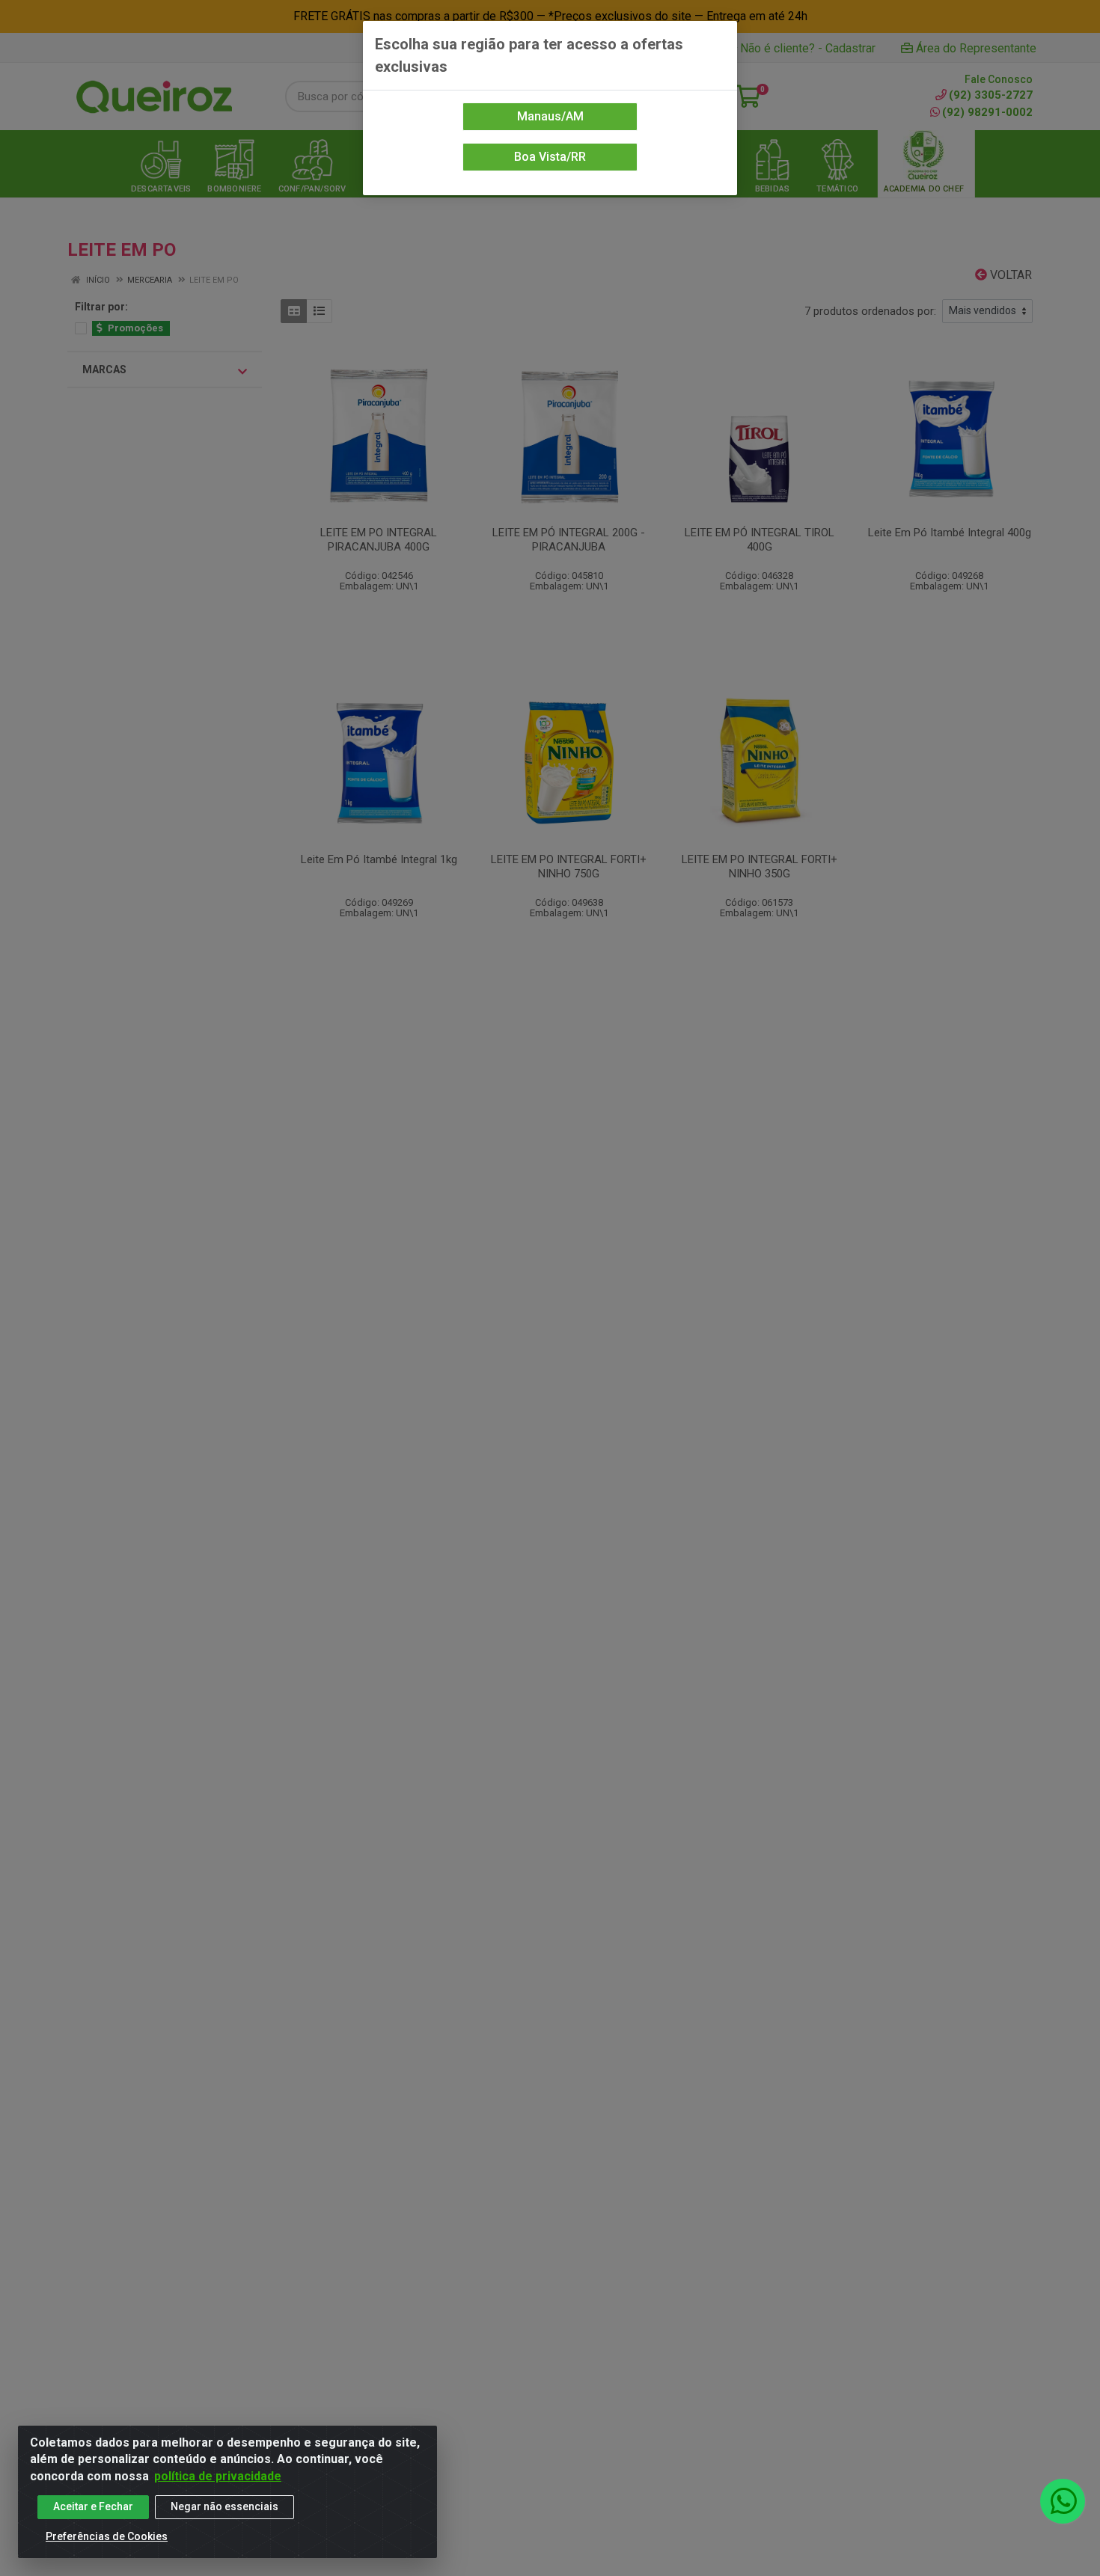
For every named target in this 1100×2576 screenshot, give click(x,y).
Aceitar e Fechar (93, 2506)
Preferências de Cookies (107, 2536)
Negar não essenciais (224, 2506)
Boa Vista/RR (550, 157)
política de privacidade (218, 2476)
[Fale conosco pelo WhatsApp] (1063, 2501)
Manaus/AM (550, 116)
